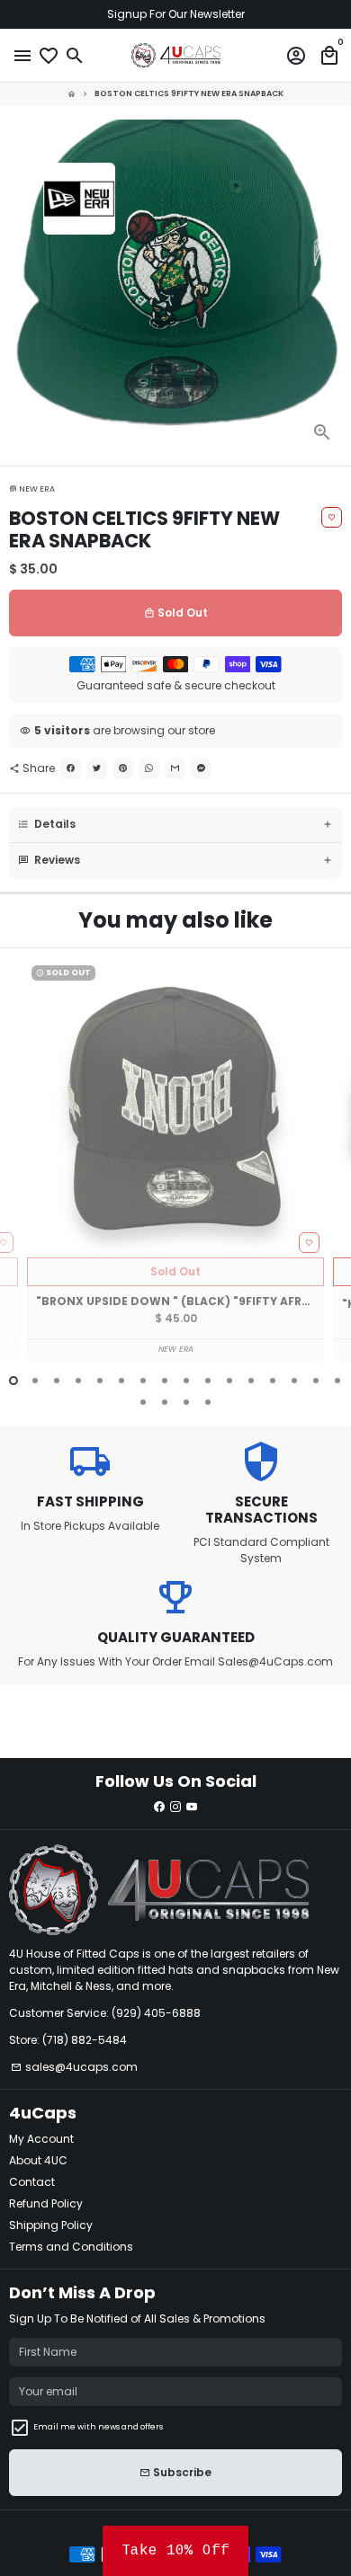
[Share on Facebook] (71, 769)
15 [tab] (316, 1381)
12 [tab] (251, 1381)
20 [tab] (208, 1402)
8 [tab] (165, 1381)
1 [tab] (13, 1381)
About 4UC (38, 2160)
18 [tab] (165, 1402)
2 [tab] (35, 1381)
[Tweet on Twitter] (97, 769)
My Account (41, 2139)
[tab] (175, 825)
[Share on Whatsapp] (149, 769)
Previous (23, 1172)
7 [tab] (143, 1381)
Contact (32, 2182)
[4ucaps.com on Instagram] (175, 1807)
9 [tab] (186, 1381)
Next (328, 1172)
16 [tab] (337, 1381)
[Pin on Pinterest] (123, 769)
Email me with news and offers (98, 2427)
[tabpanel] (175, 1161)
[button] (175, 2551)
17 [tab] (143, 1402)
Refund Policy (46, 2203)
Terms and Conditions (71, 2247)
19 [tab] (186, 1402)
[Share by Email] (175, 769)
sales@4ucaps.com (74, 2067)
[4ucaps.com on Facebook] (159, 1807)
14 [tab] (294, 1381)
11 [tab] (229, 1381)
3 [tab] (57, 1381)
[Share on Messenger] (201, 769)
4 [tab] (78, 1381)
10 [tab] (208, 1381)
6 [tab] (121, 1381)
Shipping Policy (51, 2225)
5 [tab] (100, 1381)
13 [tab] (273, 1381)
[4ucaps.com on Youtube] (192, 1807)
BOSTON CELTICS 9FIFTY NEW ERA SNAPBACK (189, 93)
